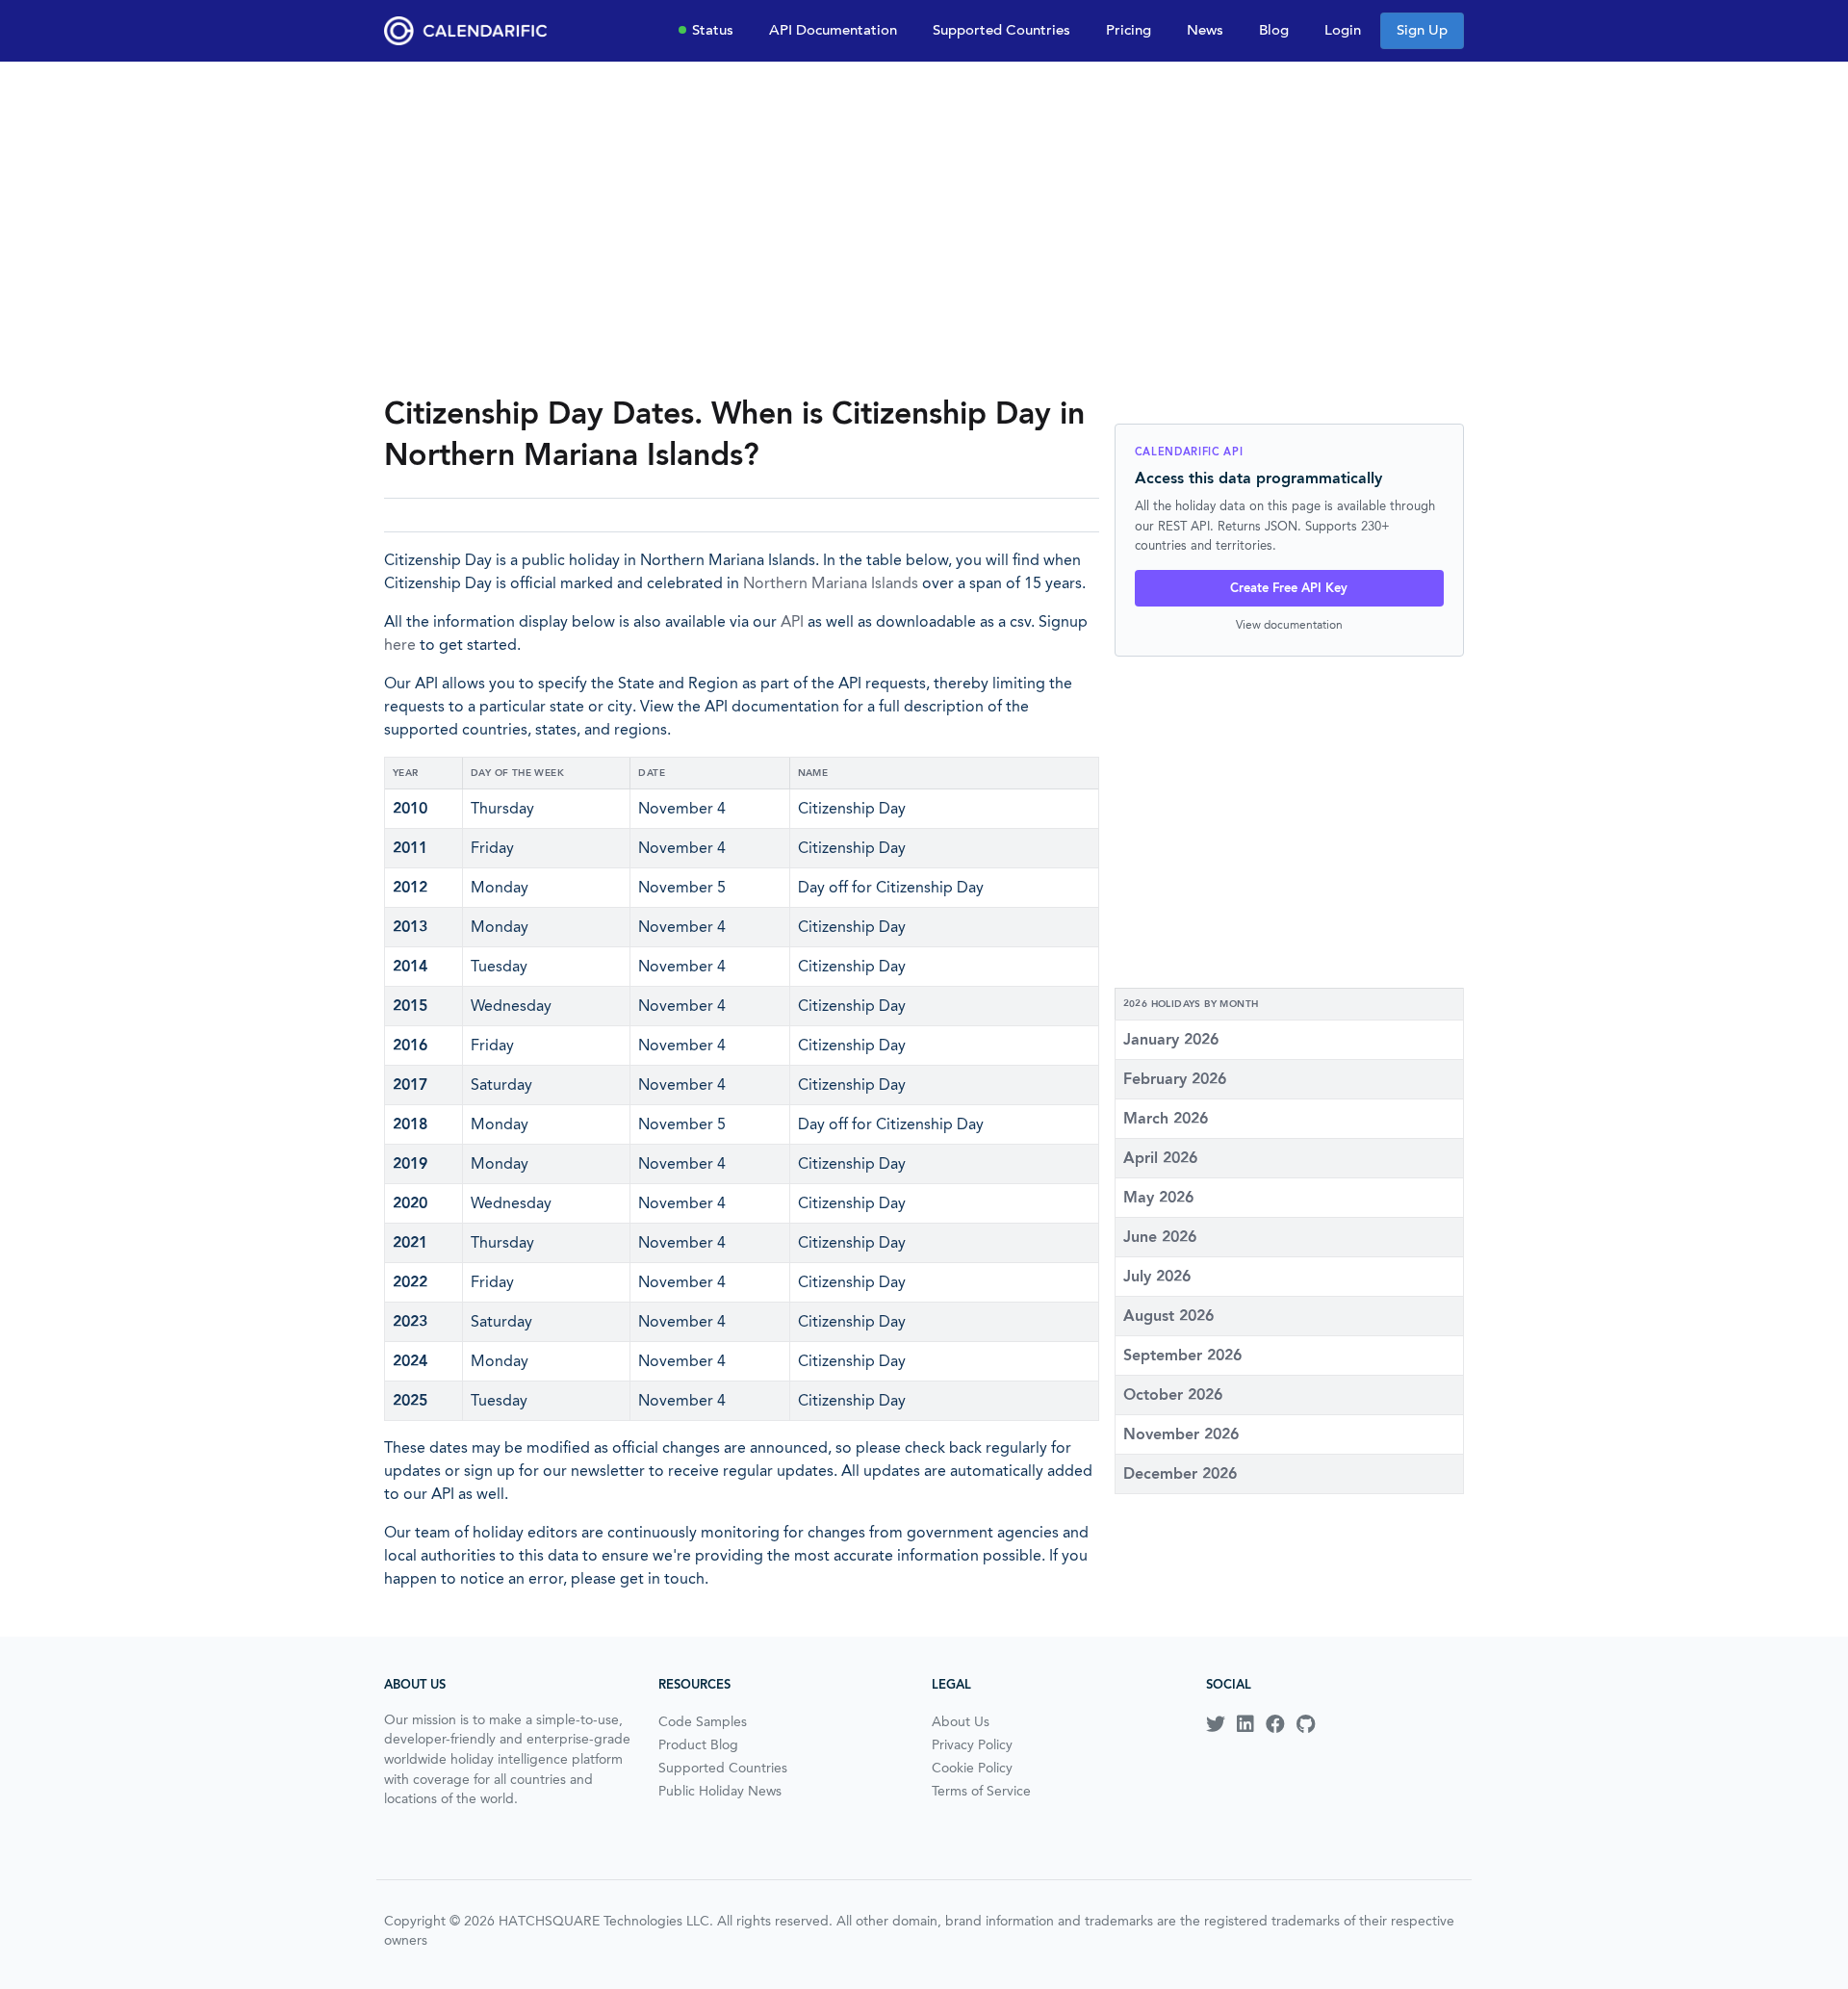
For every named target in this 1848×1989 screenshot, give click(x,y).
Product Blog (698, 1744)
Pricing (1129, 30)
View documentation (1289, 624)
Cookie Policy (972, 1768)
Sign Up (1422, 30)
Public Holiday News (720, 1791)
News (1205, 30)
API (792, 621)
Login (1343, 30)
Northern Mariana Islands (831, 583)
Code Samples (703, 1721)
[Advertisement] (924, 227)
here (400, 645)
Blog (1274, 30)
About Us (961, 1721)
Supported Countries (1001, 30)
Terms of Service (981, 1791)
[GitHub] (1306, 1724)
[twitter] (1216, 1724)
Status (713, 30)
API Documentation (833, 30)
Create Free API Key (1289, 588)
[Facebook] (1275, 1724)
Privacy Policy (972, 1744)
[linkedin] (1245, 1724)
